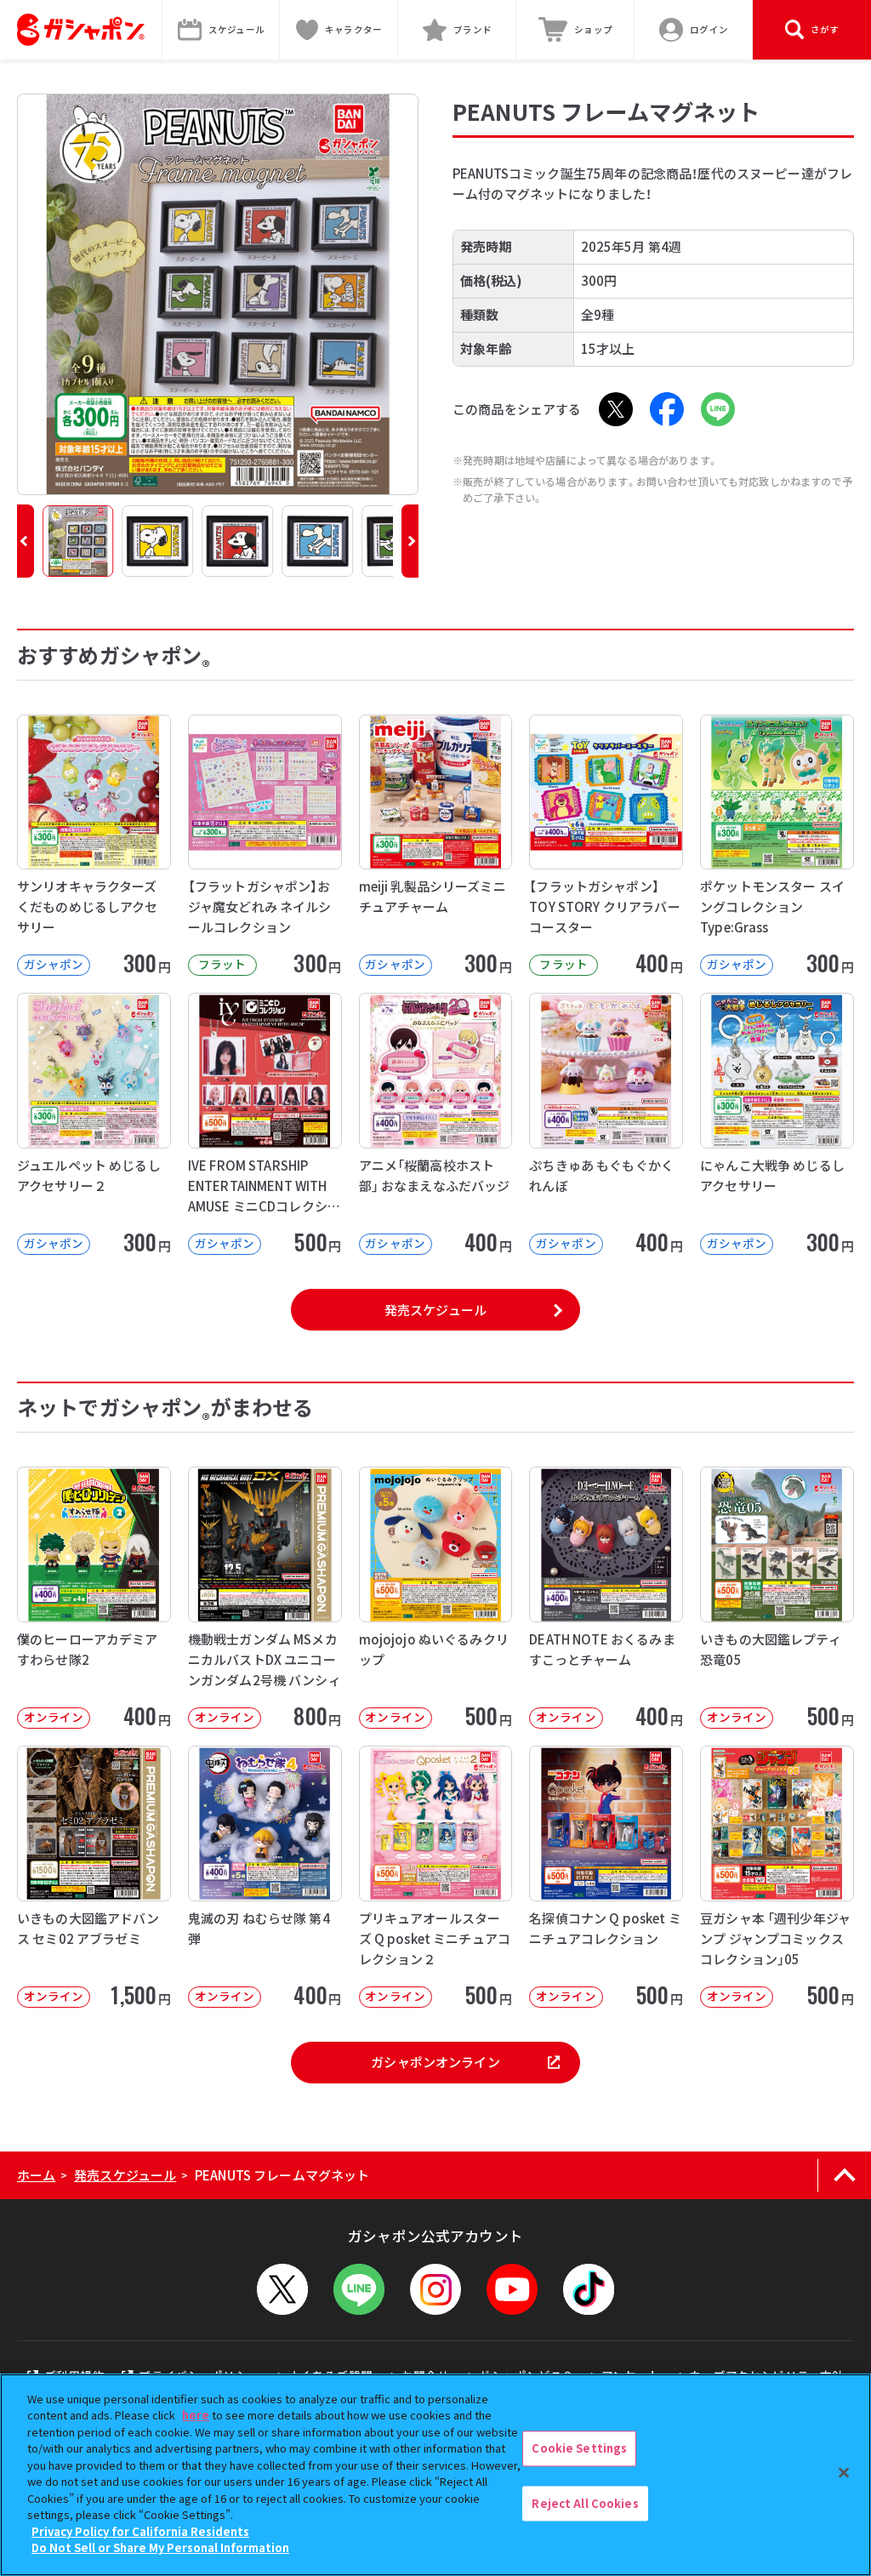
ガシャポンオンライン (435, 2062)
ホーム (36, 2175)
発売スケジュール (435, 1310)
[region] (435, 2475)
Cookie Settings (579, 2448)
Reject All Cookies (585, 2503)
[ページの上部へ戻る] (844, 2175)
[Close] (844, 2472)
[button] (26, 541)
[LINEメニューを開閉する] (359, 2289)
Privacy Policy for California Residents (140, 2531)
